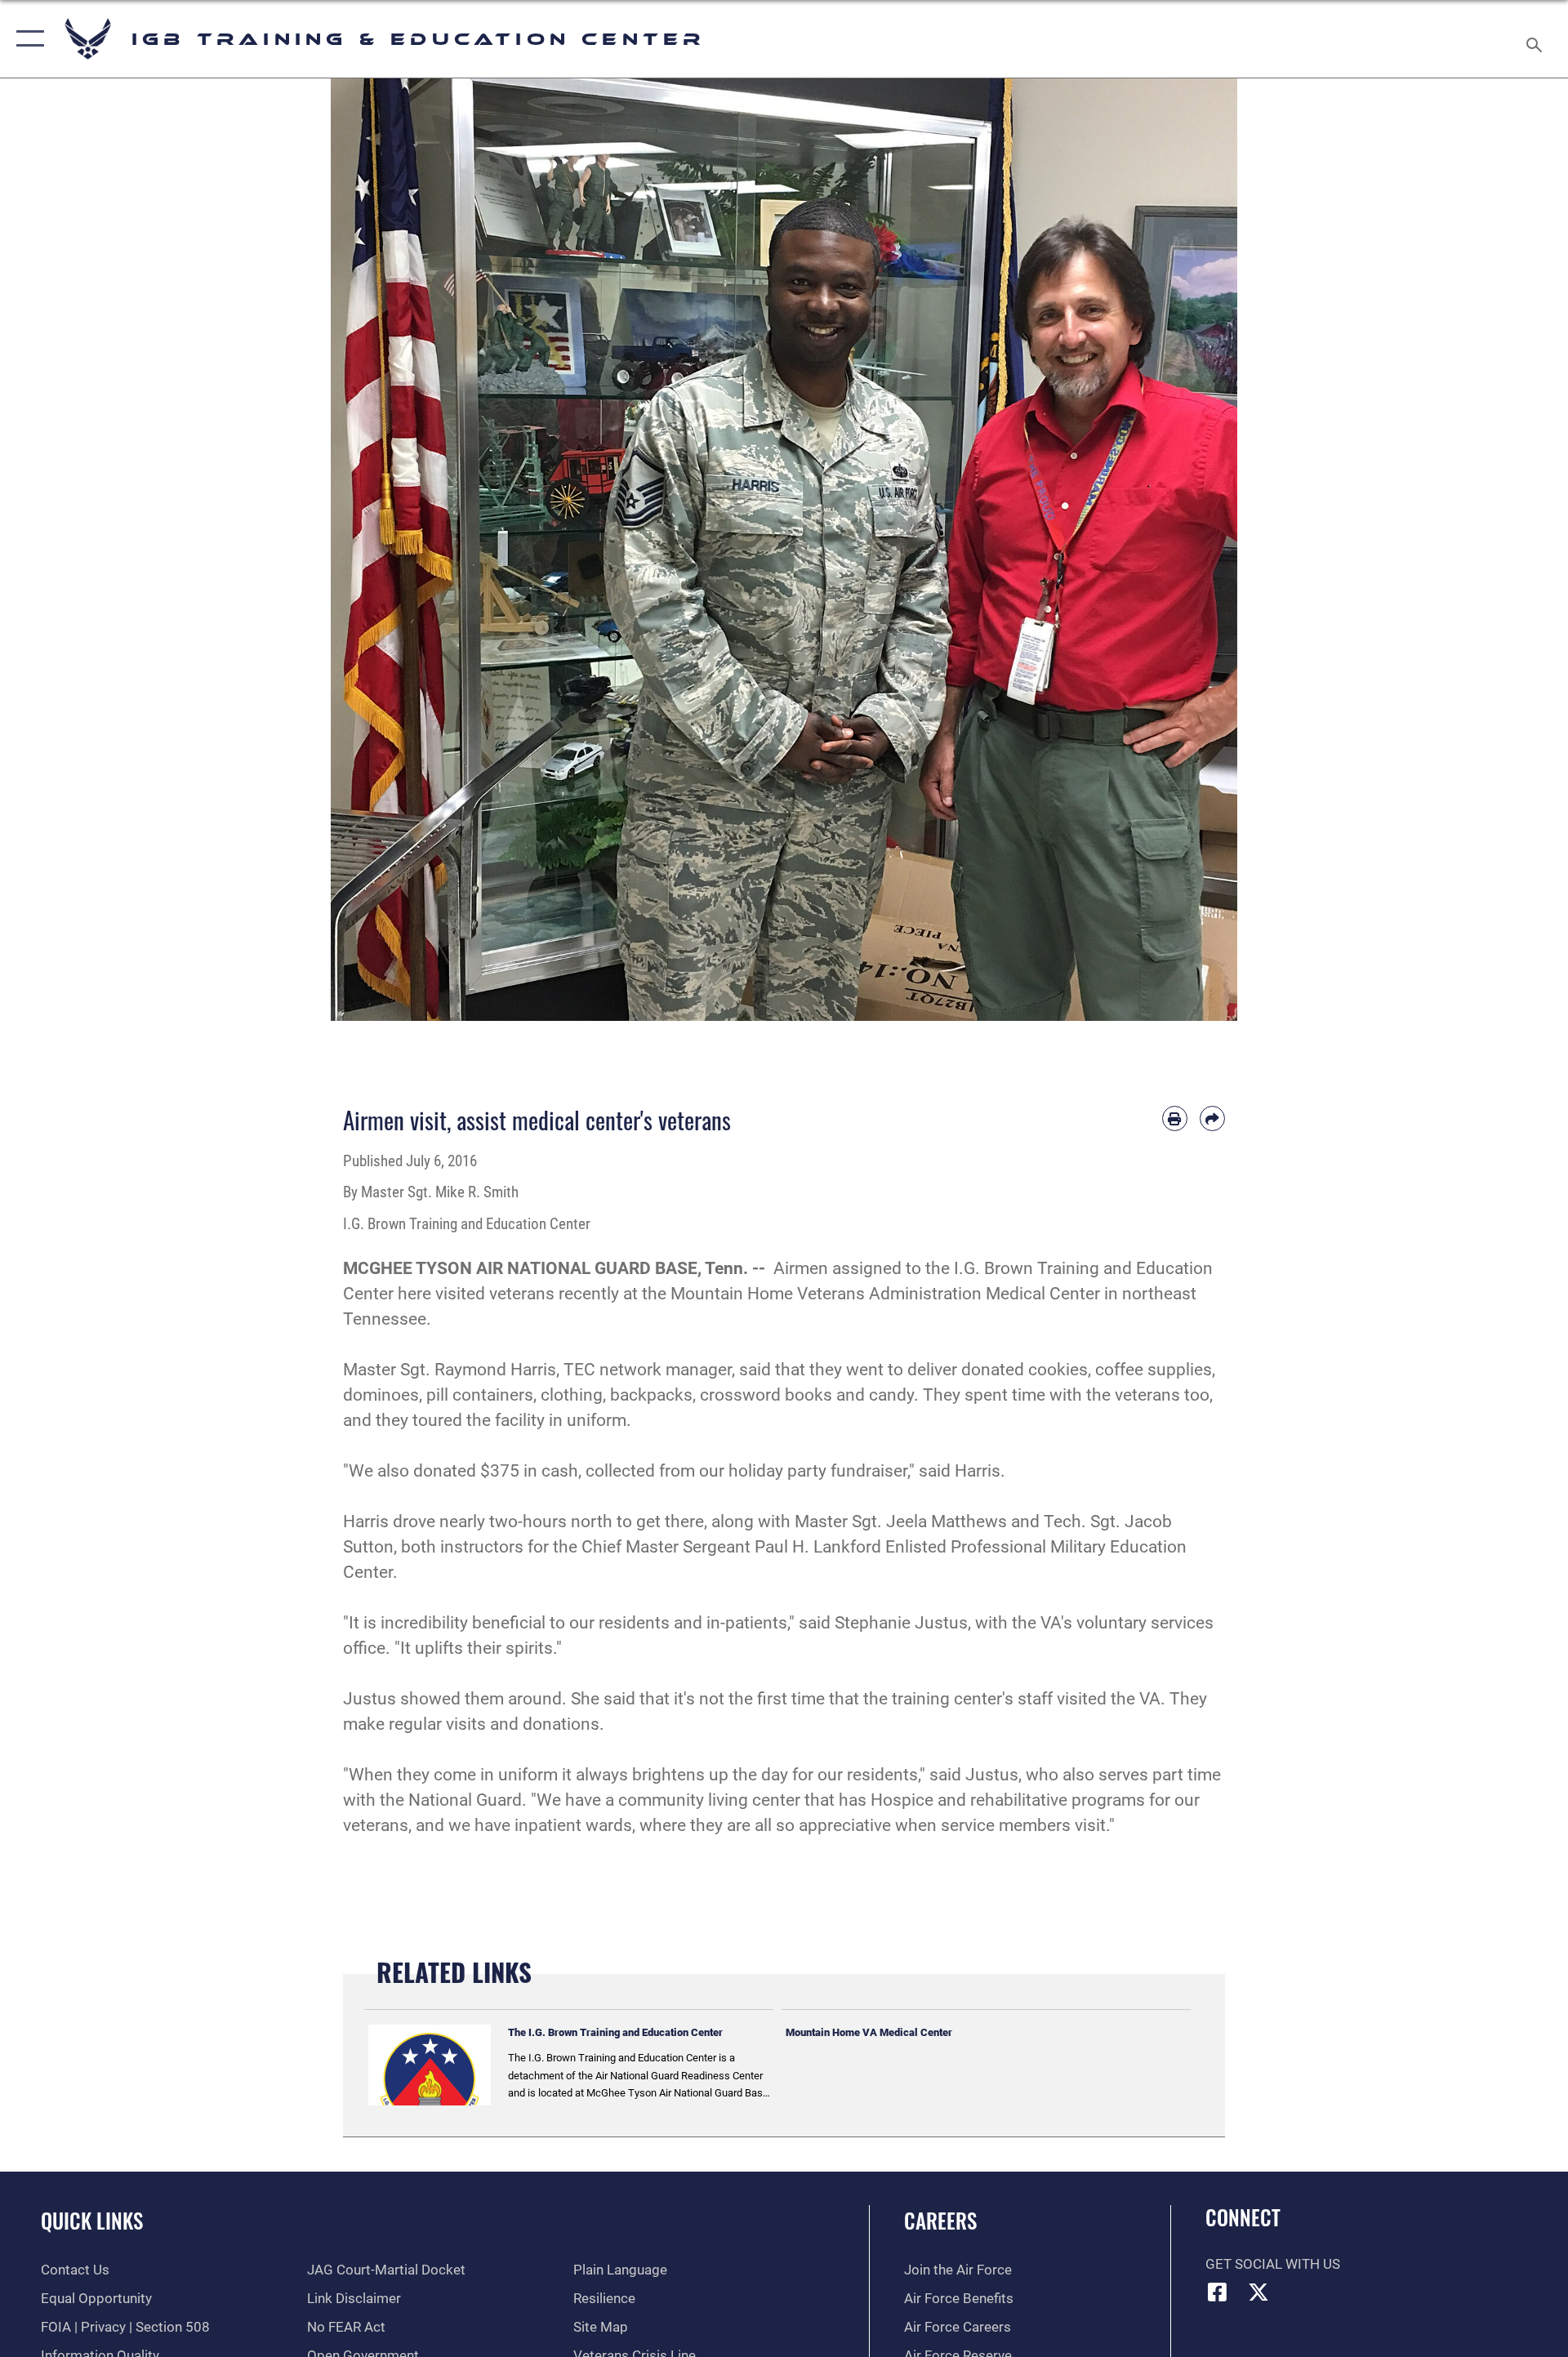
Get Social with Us (1273, 2264)
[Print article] (1175, 1118)
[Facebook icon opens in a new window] (1218, 2292)
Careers (940, 2220)
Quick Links (92, 2220)
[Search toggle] (1536, 39)
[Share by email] (1212, 1118)
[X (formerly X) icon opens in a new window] (1258, 2292)
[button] (27, 39)
